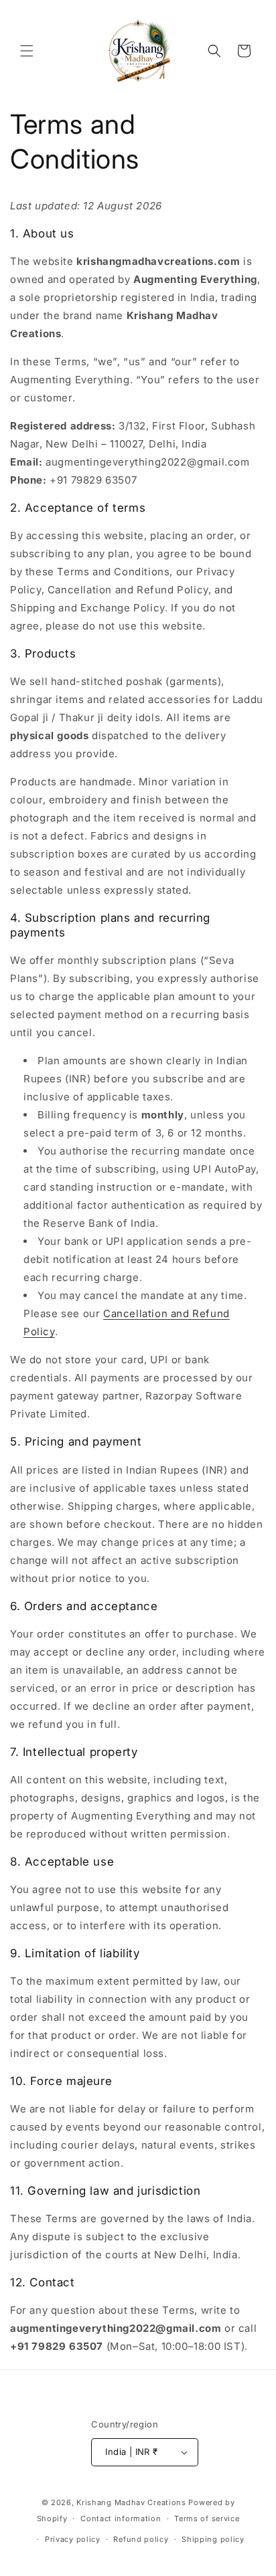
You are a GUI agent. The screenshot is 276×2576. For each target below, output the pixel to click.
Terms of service (207, 2518)
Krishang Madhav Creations (131, 2502)
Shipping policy (213, 2539)
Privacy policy (73, 2539)
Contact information (121, 2518)
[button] (27, 51)
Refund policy (141, 2539)
